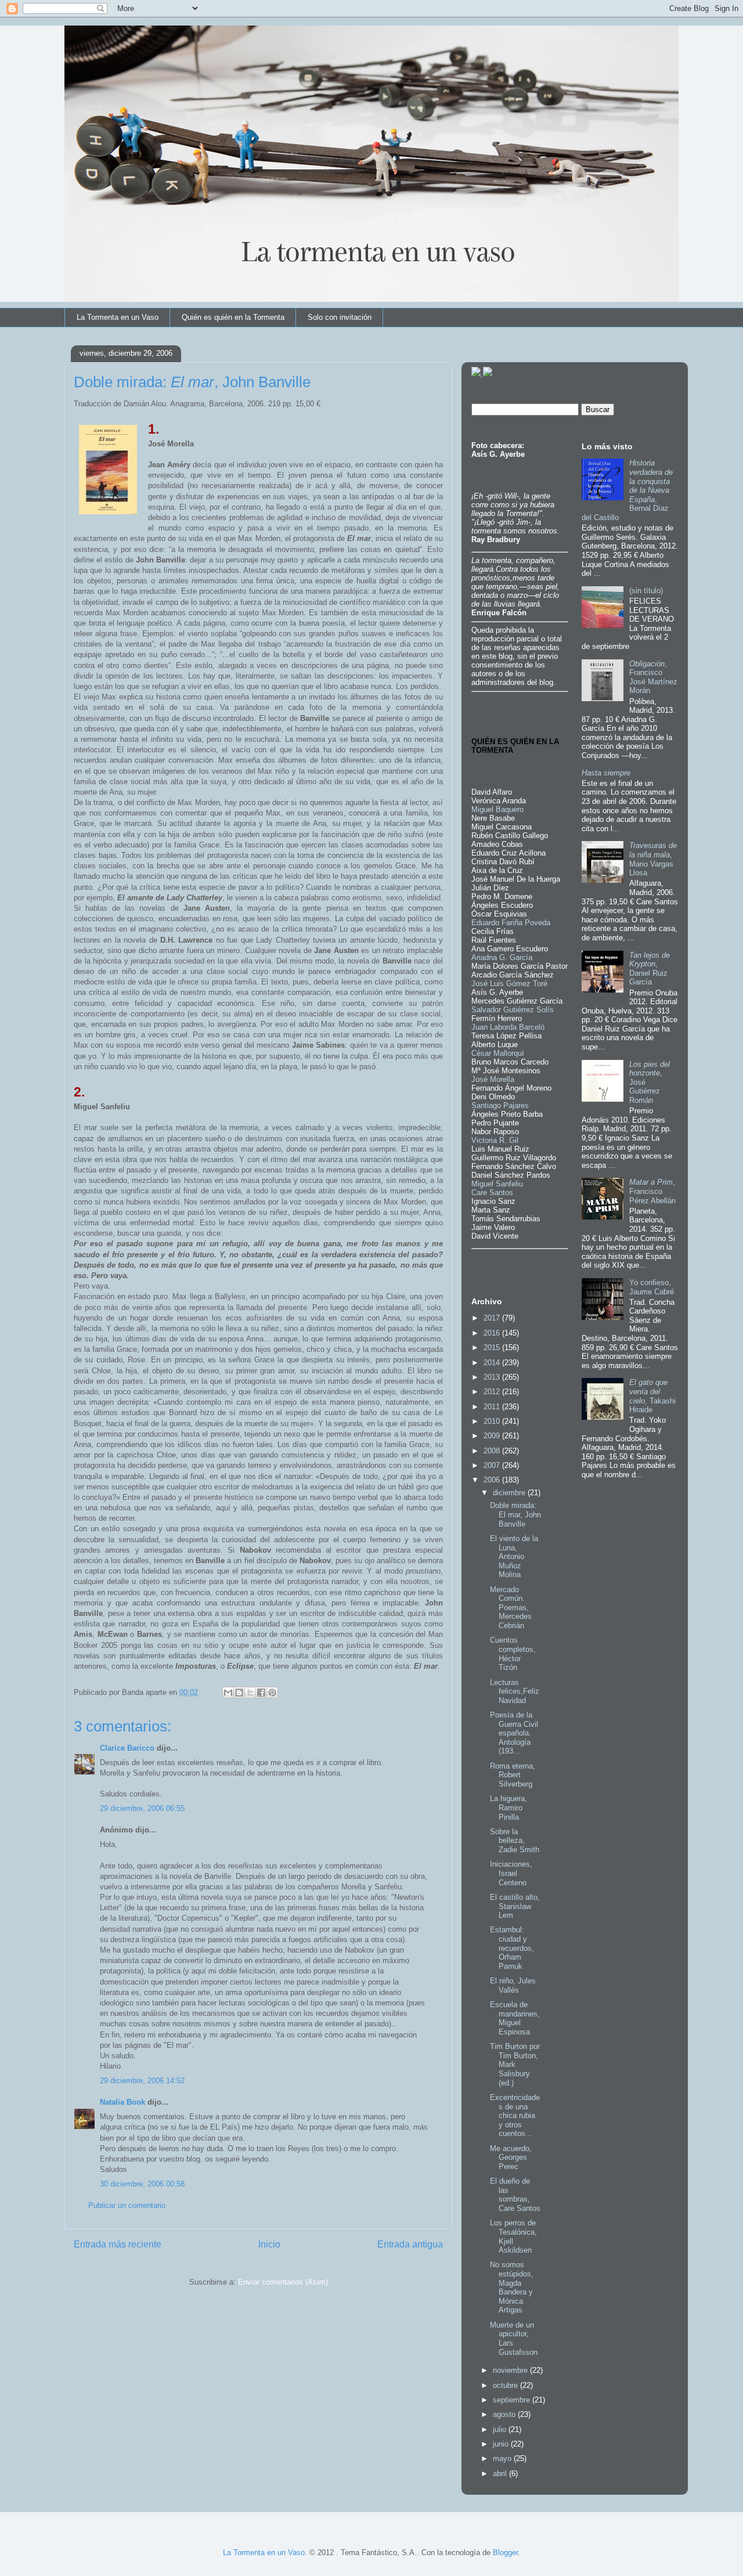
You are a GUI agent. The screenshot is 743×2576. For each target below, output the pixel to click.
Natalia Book (122, 2102)
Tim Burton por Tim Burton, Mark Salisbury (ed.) (515, 2064)
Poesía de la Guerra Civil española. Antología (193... (514, 1733)
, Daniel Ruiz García (650, 969)
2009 (493, 1436)
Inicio (269, 2244)
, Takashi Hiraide (652, 1396)
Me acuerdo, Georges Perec (511, 2158)
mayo (503, 2458)
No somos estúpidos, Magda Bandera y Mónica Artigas (512, 2287)
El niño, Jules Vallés (513, 1985)
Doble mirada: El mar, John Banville (515, 1514)
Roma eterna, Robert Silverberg (513, 1775)
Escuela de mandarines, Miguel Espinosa (515, 2018)
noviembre (511, 2370)
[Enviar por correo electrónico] (228, 1693)
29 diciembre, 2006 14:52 (142, 2081)
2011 (493, 1407)
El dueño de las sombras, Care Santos (515, 2195)
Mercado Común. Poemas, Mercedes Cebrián (511, 1608)
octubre (506, 2385)
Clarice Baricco (127, 1748)
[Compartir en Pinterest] (272, 1693)
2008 (493, 1451)
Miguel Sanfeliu (497, 1184)
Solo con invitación (340, 317)
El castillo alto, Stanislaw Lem (515, 1906)
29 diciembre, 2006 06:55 (142, 1808)
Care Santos (492, 1193)
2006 (493, 1480)
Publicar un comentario (127, 2205)
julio (501, 2429)
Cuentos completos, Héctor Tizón (513, 1654)
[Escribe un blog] (239, 1693)
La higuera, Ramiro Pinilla (508, 1807)
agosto (505, 2414)
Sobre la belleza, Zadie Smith (515, 1841)
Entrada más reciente (118, 2244)
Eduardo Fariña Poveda (511, 923)
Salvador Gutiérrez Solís (513, 1010)
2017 (493, 1318)
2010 (493, 1421)
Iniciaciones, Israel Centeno (511, 1873)
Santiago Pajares (500, 1105)
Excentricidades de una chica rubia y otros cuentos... (515, 2115)
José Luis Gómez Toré (509, 984)
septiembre (513, 2400)
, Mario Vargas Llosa (653, 859)
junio (502, 2444)
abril (501, 2474)
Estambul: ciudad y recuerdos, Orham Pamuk (512, 1948)
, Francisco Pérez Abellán (652, 1191)
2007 (493, 1465)
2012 (493, 1392)
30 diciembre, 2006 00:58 (142, 2184)
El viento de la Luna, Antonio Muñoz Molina (514, 1556)
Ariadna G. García (502, 957)
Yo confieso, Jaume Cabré (652, 1287)
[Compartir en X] (250, 1693)
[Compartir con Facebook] (261, 1693)
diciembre (510, 1493)
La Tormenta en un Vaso (118, 317)
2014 (493, 1363)
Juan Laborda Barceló (508, 1027)
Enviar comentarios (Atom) (283, 2282)
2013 (493, 1377)
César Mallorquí (498, 1053)
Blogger (505, 2552)
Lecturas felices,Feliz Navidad (515, 1691)
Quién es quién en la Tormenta (233, 317)
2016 (493, 1333)
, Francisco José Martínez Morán (653, 677)
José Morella (493, 1079)
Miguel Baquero (497, 809)
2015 (493, 1347)
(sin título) (646, 591)
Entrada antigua (410, 2244)
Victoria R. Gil (495, 1140)
